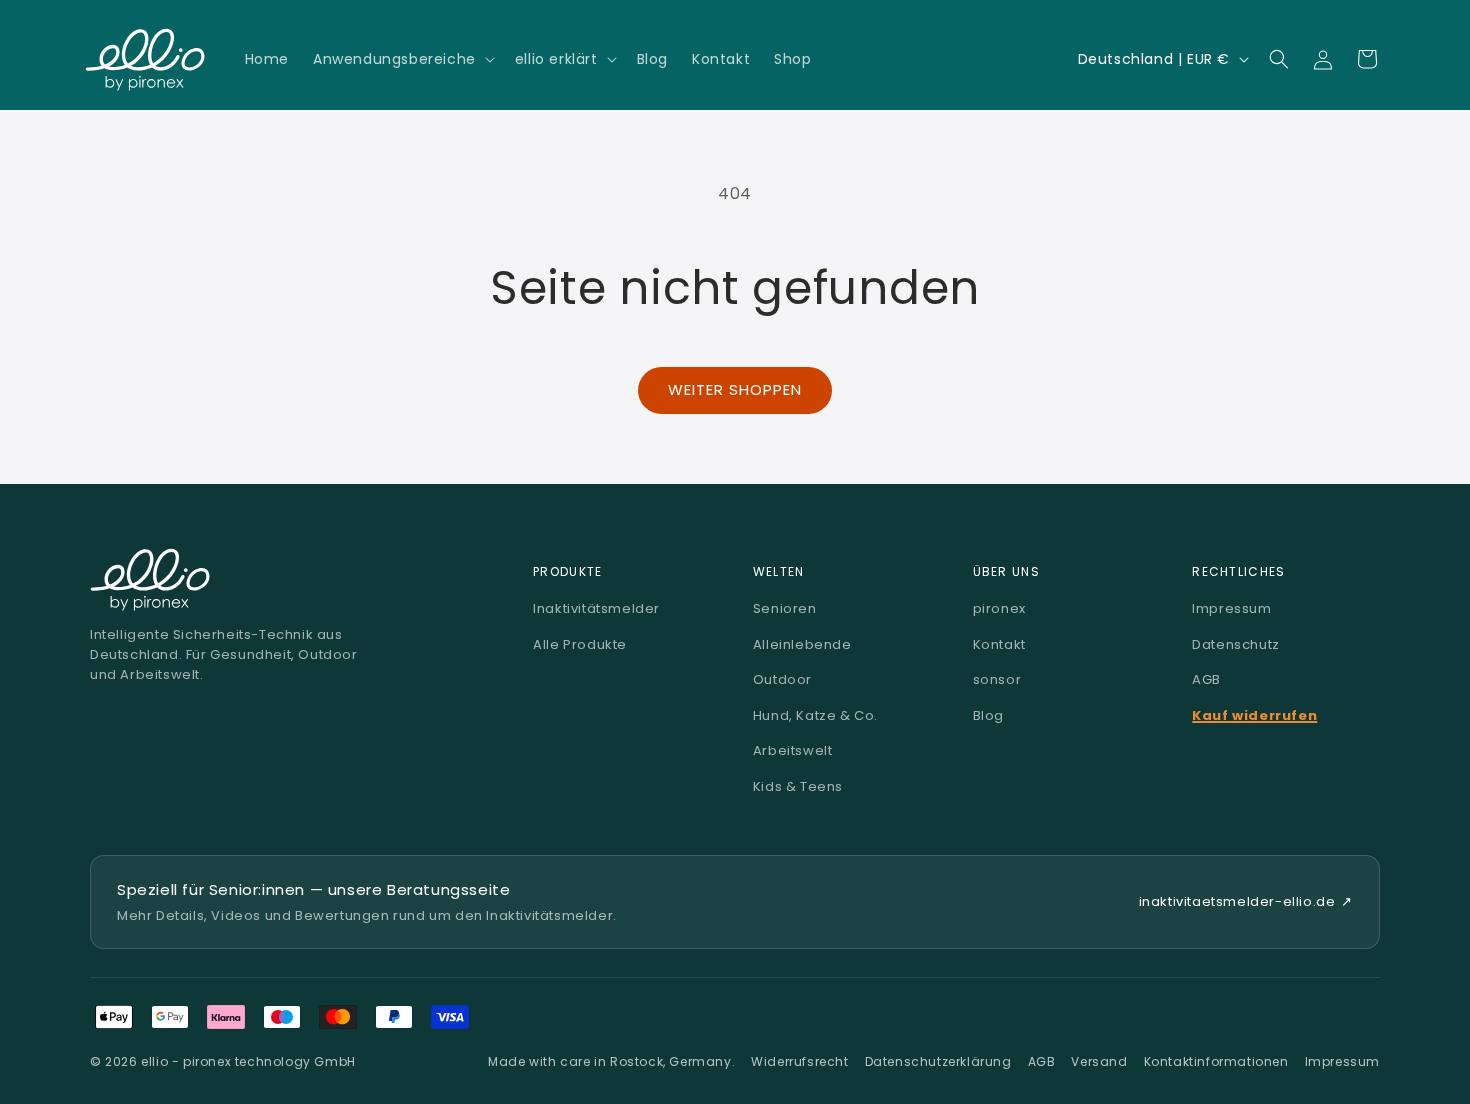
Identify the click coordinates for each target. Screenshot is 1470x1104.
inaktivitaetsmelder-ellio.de (1246, 901)
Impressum (1231, 608)
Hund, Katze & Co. (815, 715)
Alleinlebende (802, 644)
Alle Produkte (580, 644)
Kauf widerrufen (1254, 715)
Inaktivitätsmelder (596, 608)
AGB (1206, 679)
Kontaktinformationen (1216, 1061)
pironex (999, 608)
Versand (1099, 1061)
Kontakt (999, 644)
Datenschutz (1236, 644)
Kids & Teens (798, 786)
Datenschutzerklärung (938, 1061)
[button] (402, 59)
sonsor (997, 679)
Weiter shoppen (735, 389)
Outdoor (782, 679)
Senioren (785, 608)
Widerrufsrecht (799, 1061)
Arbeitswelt (793, 750)
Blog (988, 715)
